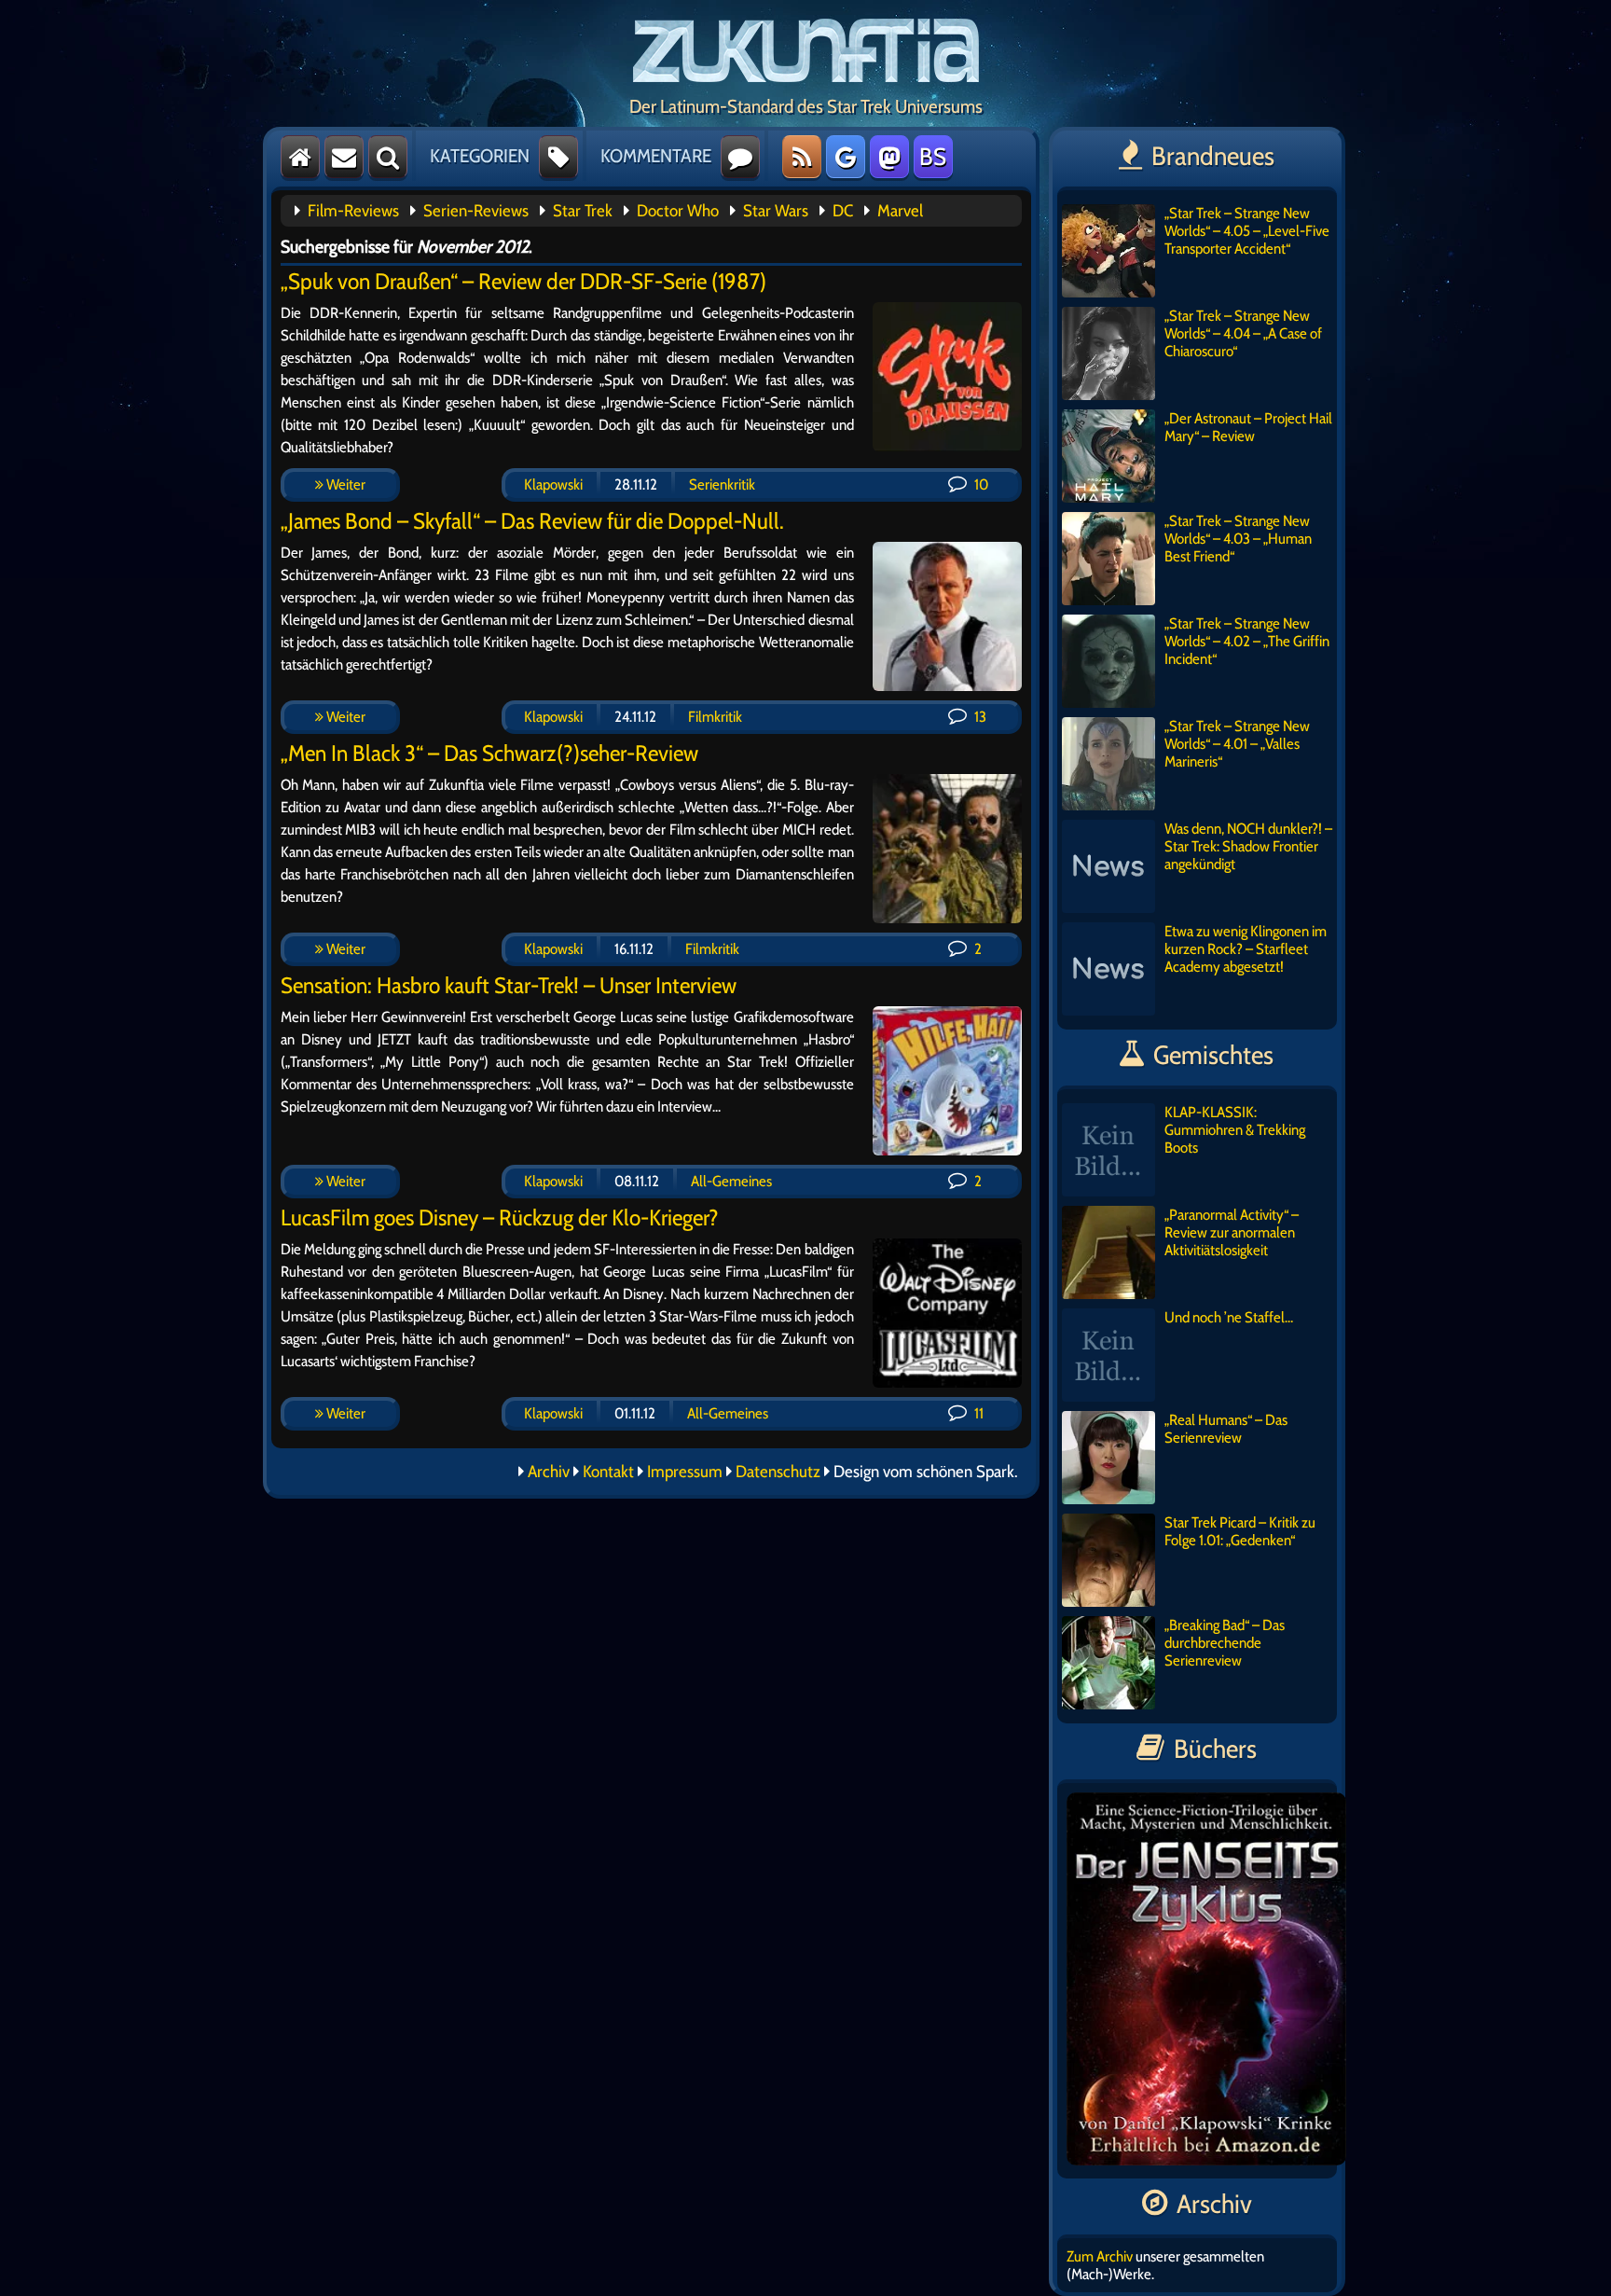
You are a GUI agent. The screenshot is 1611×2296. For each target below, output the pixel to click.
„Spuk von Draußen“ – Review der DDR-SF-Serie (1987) (523, 281)
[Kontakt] (344, 157)
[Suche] (388, 157)
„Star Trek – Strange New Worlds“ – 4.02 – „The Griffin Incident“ (1247, 641)
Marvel (900, 211)
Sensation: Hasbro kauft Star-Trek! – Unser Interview (509, 985)
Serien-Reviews (476, 211)
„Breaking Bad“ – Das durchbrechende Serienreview (1225, 1643)
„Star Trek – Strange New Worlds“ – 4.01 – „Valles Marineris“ (1237, 744)
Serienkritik (722, 484)
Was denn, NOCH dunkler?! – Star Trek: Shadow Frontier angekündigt (1248, 846)
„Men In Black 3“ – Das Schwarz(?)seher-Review (489, 753)
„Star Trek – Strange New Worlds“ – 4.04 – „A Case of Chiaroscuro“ (1243, 333)
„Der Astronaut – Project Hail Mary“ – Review (1248, 427)
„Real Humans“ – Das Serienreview (1226, 1429)
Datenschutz (778, 1472)
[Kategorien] (558, 157)
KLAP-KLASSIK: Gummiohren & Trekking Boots (1235, 1130)
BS (933, 157)
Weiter (344, 484)
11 (978, 1413)
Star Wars (776, 211)
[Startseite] (300, 157)
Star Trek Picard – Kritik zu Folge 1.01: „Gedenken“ (1240, 1531)
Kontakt (608, 1472)
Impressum (685, 1472)
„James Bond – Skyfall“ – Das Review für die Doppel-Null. (532, 521)
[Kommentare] (740, 157)
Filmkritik (715, 717)
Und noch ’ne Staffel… (1229, 1317)
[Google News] (846, 157)
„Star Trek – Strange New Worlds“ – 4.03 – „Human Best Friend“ (1238, 539)
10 (980, 484)
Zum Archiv (1100, 2256)
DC (843, 211)
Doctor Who (678, 211)
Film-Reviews (353, 211)
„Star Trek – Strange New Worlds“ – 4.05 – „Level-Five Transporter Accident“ (1247, 231)
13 (979, 717)
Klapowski (553, 484)
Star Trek (583, 211)
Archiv (549, 1472)
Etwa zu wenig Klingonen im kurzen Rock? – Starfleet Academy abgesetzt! (1246, 949)
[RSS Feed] (802, 157)
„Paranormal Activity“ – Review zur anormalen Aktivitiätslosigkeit (1232, 1232)
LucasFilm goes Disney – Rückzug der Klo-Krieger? (500, 1217)
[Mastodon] (889, 157)
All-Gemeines (731, 1181)
